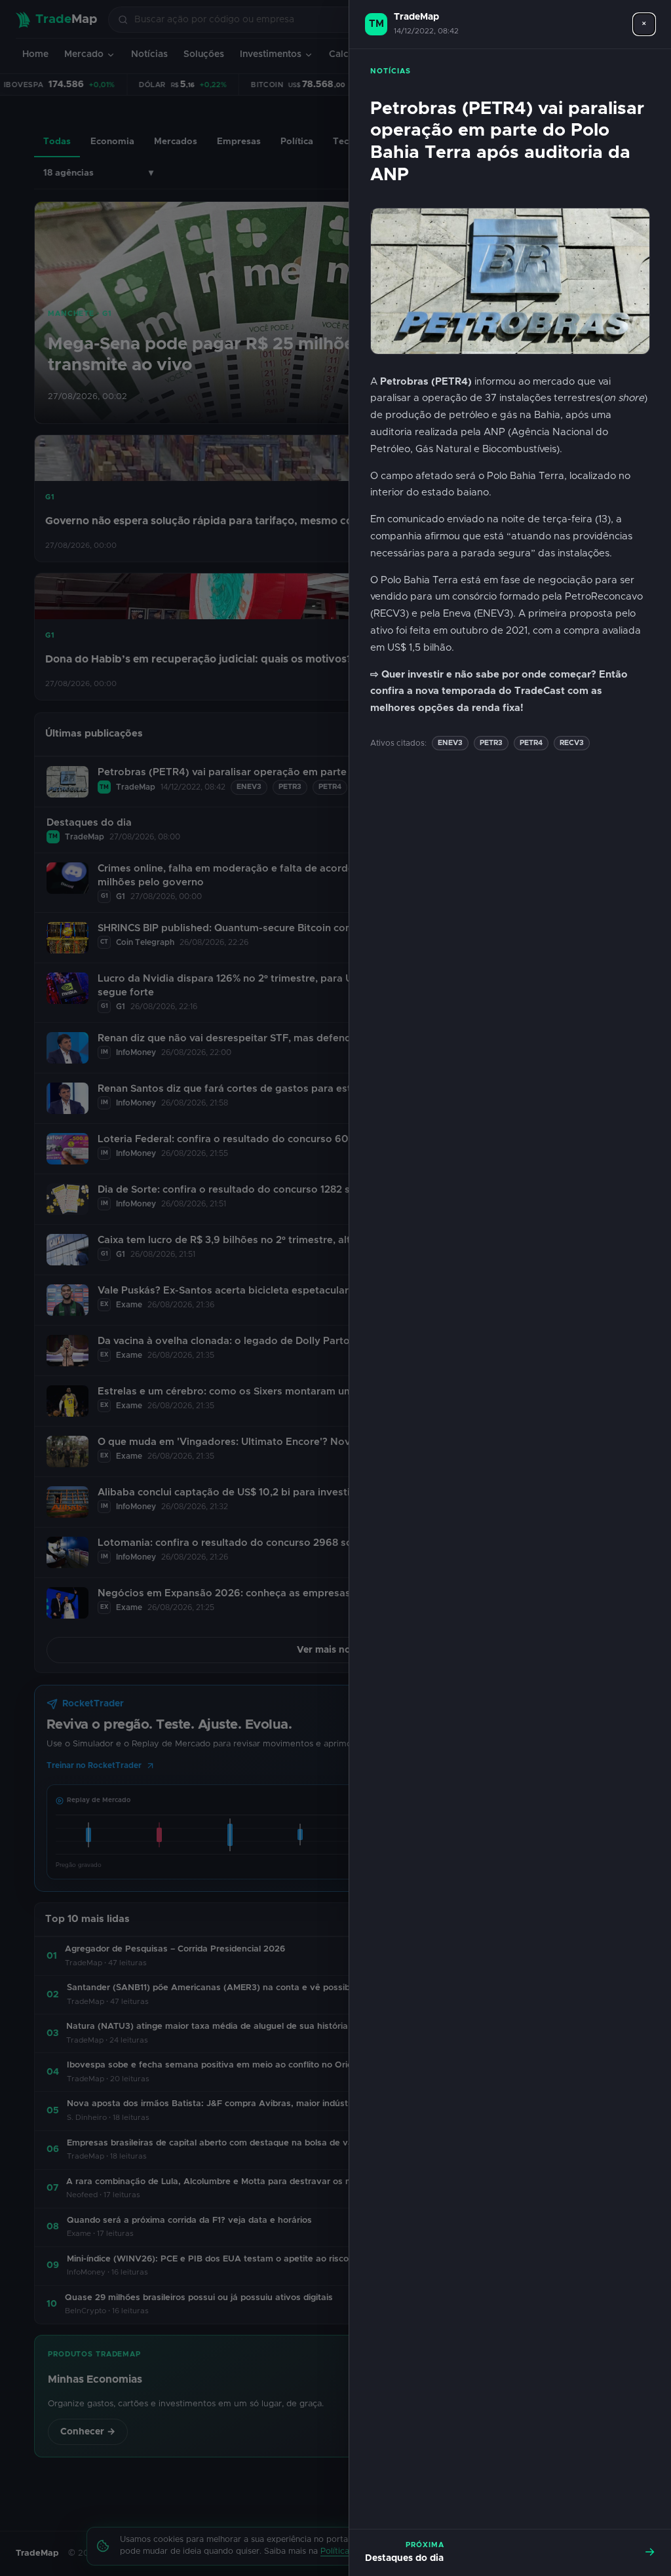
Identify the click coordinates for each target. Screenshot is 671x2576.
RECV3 (572, 743)
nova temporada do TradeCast (490, 691)
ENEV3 (450, 743)
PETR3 (491, 743)
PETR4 (531, 743)
